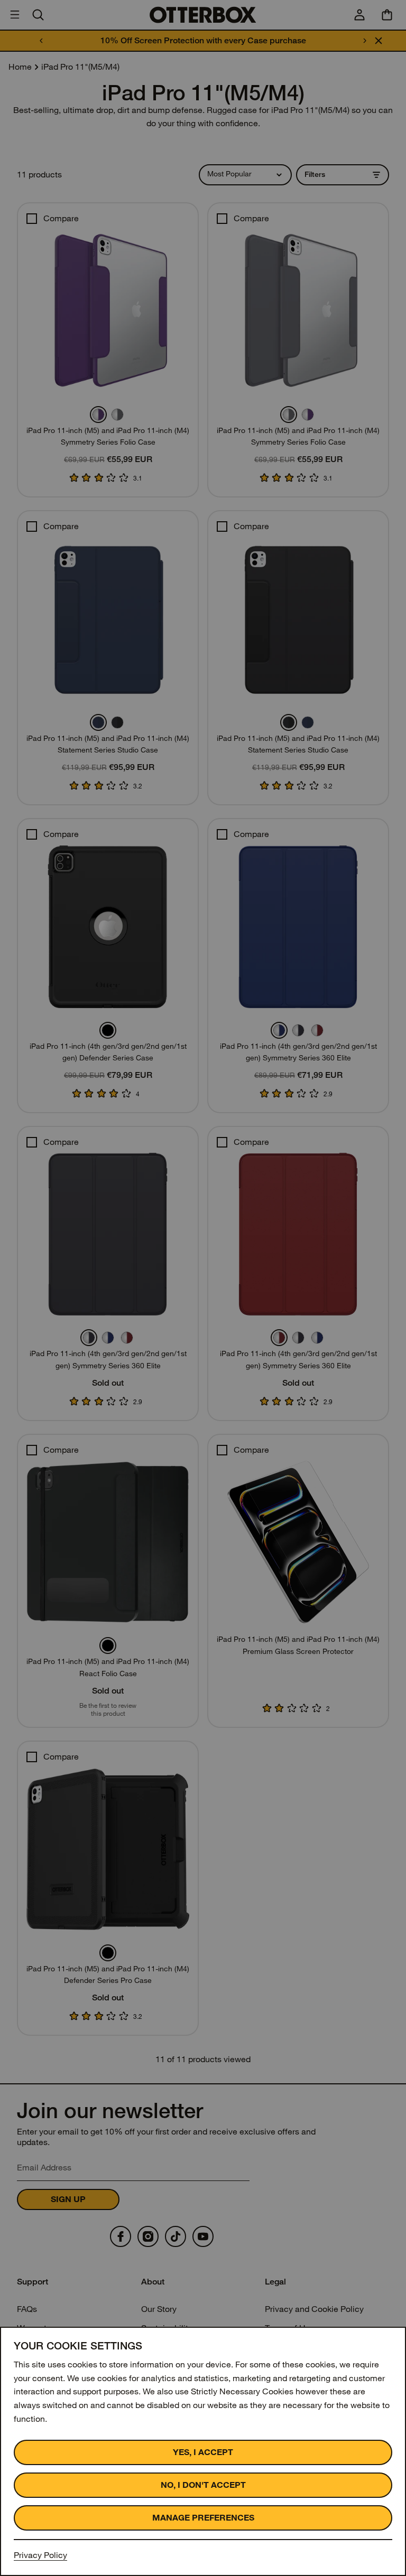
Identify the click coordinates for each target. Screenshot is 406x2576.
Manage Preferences (203, 2518)
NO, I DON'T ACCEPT (203, 2485)
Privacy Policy (40, 2555)
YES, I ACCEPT (203, 2452)
